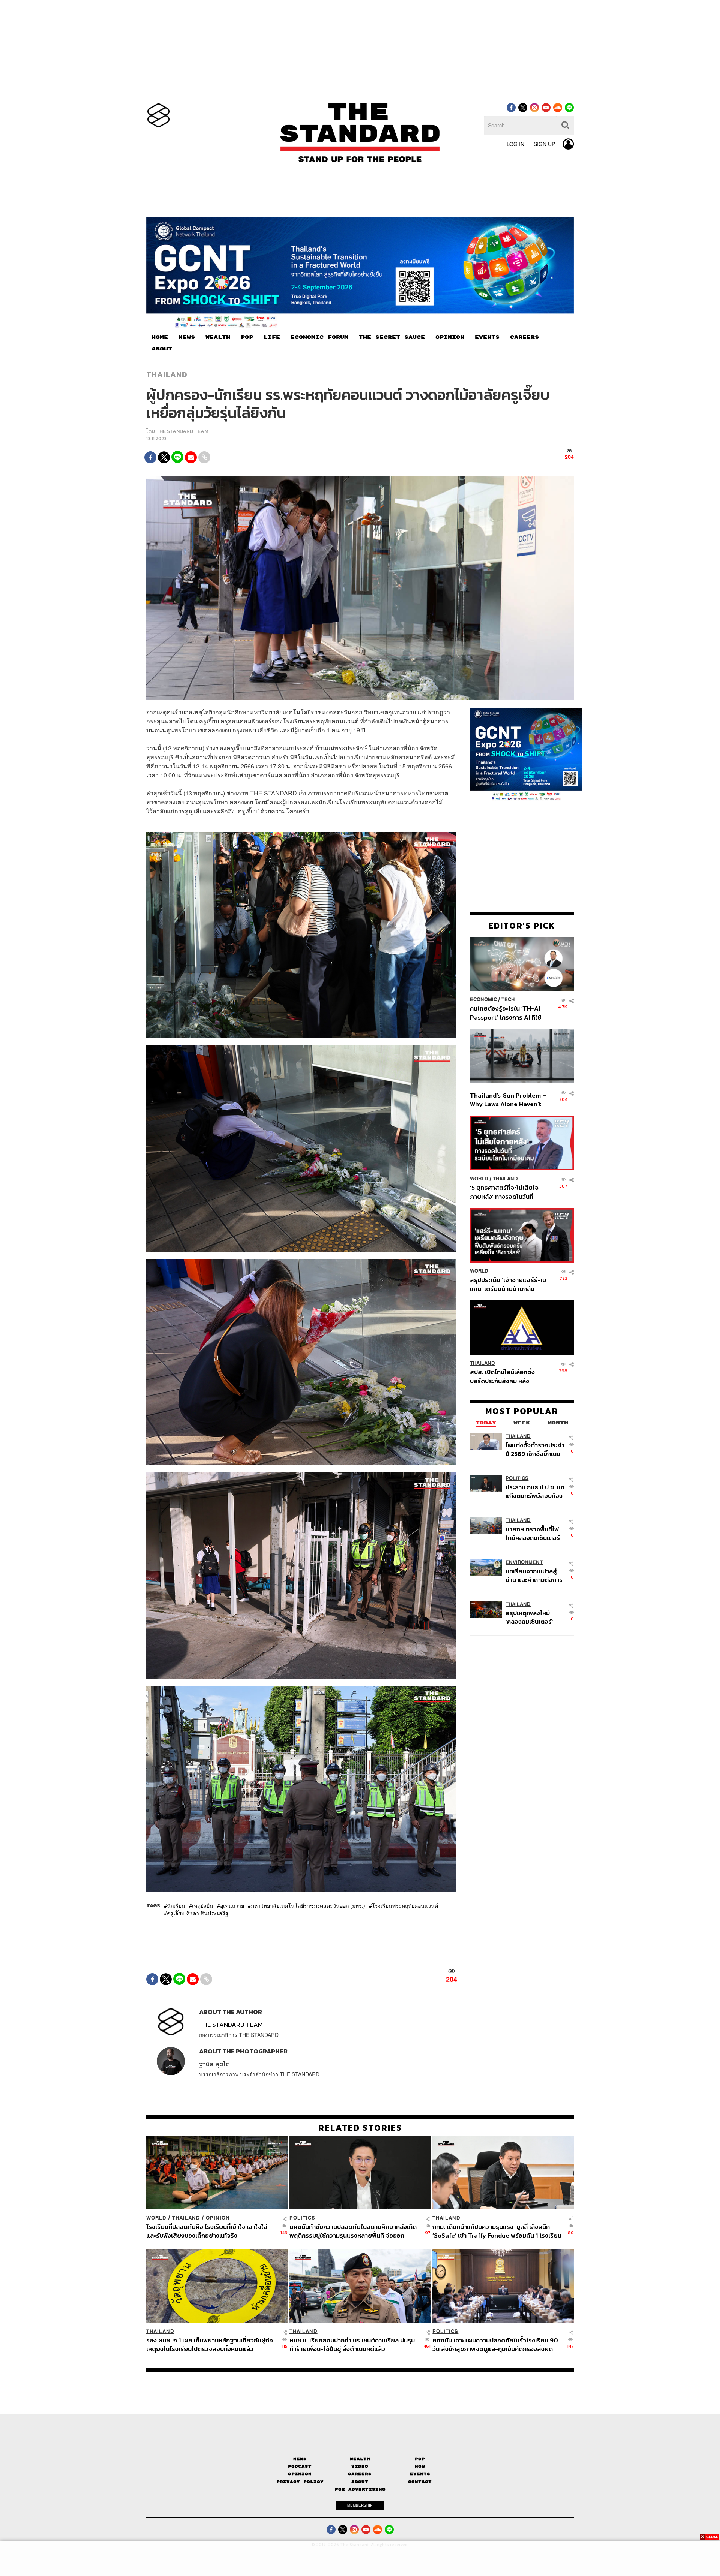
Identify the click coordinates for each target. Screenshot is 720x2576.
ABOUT (162, 349)
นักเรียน (176, 1905)
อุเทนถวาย (232, 1905)
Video (360, 2466)
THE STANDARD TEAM (182, 431)
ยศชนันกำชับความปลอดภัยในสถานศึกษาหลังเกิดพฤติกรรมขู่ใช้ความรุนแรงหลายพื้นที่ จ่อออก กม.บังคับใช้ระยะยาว (353, 2231)
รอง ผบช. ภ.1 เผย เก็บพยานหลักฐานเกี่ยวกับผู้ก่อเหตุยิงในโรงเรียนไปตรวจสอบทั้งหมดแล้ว (210, 2345)
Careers (360, 2474)
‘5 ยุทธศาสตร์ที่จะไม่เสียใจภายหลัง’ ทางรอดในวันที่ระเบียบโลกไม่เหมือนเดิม (504, 1192)
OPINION (450, 337)
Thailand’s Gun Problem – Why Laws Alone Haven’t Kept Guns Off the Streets (508, 1099)
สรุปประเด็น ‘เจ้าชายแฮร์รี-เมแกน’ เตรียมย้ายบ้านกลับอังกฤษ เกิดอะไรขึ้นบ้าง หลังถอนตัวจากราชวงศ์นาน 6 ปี (508, 1284)
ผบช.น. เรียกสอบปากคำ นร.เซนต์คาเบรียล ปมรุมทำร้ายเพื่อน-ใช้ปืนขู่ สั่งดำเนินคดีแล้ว (352, 2345)
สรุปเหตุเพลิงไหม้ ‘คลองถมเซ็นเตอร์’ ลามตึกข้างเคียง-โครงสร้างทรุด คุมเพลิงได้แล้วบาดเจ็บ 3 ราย (533, 1617)
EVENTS (487, 337)
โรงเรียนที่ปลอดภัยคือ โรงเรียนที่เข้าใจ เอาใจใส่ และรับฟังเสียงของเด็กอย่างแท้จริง (207, 2231)
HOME (160, 337)
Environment (524, 1562)
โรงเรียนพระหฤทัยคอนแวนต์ (405, 1905)
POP (247, 337)
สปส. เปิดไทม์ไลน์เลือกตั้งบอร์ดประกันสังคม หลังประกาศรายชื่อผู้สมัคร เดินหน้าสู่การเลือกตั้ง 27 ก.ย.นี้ (505, 1376)
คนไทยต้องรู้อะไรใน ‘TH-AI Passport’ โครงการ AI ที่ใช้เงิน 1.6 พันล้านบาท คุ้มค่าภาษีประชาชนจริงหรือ (508, 1013)
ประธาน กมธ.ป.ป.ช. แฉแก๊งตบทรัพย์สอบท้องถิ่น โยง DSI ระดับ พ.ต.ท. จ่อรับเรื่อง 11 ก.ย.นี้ (535, 1491)
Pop (420, 2459)
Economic (483, 1000)
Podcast (300, 2466)
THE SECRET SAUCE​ (392, 337)
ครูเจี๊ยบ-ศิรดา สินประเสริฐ (198, 1913)
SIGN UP (544, 144)
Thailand (167, 374)
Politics (517, 1478)
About (360, 2482)
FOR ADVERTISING (360, 2489)
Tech (508, 1000)
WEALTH (218, 337)
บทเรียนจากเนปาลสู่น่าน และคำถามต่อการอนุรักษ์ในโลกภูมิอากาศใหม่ (534, 1575)
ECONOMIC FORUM (319, 337)
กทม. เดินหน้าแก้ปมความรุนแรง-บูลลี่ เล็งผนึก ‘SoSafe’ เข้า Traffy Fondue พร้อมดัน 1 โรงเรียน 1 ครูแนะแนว (497, 2231)
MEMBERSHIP (360, 2505)
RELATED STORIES (360, 2128)
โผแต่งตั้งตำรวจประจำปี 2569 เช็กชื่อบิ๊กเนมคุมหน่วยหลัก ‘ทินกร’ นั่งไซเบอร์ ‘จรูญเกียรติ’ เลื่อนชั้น (535, 1449)
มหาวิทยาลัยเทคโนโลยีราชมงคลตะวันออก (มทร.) (308, 1905)
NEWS (187, 337)
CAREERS (524, 337)
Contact (420, 2482)
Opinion (218, 2218)
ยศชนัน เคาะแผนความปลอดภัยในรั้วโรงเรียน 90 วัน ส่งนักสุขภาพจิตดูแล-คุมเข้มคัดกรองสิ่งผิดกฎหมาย (495, 2345)
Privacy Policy (300, 2482)
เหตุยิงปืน (203, 1905)
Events (420, 2474)
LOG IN (515, 144)
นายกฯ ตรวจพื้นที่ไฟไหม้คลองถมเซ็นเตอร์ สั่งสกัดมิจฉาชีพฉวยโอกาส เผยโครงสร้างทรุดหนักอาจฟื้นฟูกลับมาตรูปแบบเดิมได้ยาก (534, 1533)
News (300, 2459)
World (479, 1179)
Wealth (360, 2459)
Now (420, 2466)
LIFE (272, 337)
